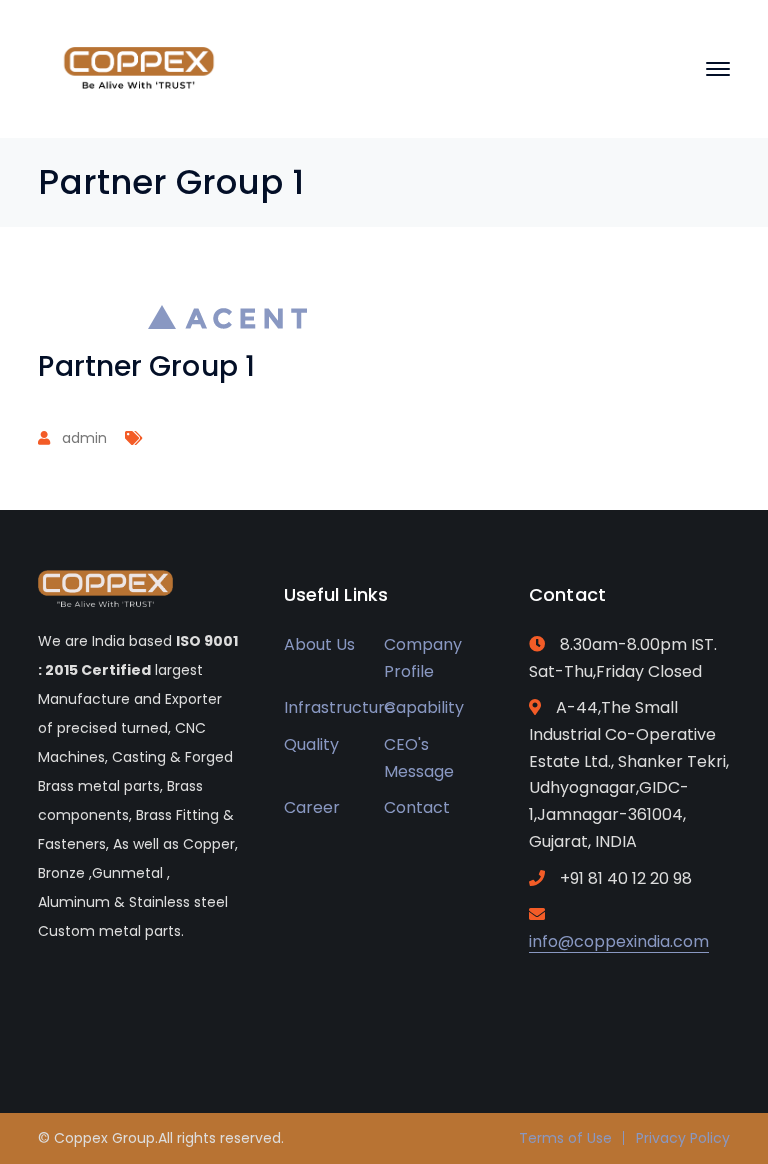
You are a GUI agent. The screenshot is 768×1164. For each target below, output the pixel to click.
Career (312, 807)
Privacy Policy (683, 1138)
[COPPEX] (138, 67)
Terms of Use (565, 1138)
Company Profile (423, 658)
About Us (319, 644)
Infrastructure (339, 707)
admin (84, 438)
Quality (311, 744)
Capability (424, 707)
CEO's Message (419, 758)
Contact (417, 807)
